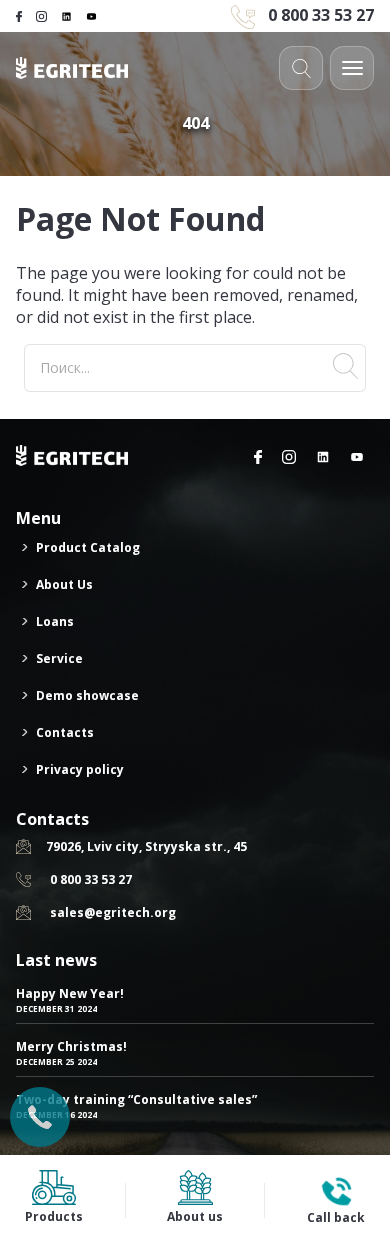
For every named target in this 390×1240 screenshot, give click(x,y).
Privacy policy (80, 769)
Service (59, 658)
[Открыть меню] (352, 68)
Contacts (65, 732)
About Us (64, 584)
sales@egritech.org (113, 912)
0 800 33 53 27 (321, 15)
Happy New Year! (70, 993)
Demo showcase (87, 695)
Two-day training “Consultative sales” (136, 1099)
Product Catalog (88, 547)
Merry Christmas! (71, 1046)
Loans (55, 621)
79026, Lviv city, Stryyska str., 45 (146, 846)
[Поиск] (345, 368)
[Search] (301, 68)
